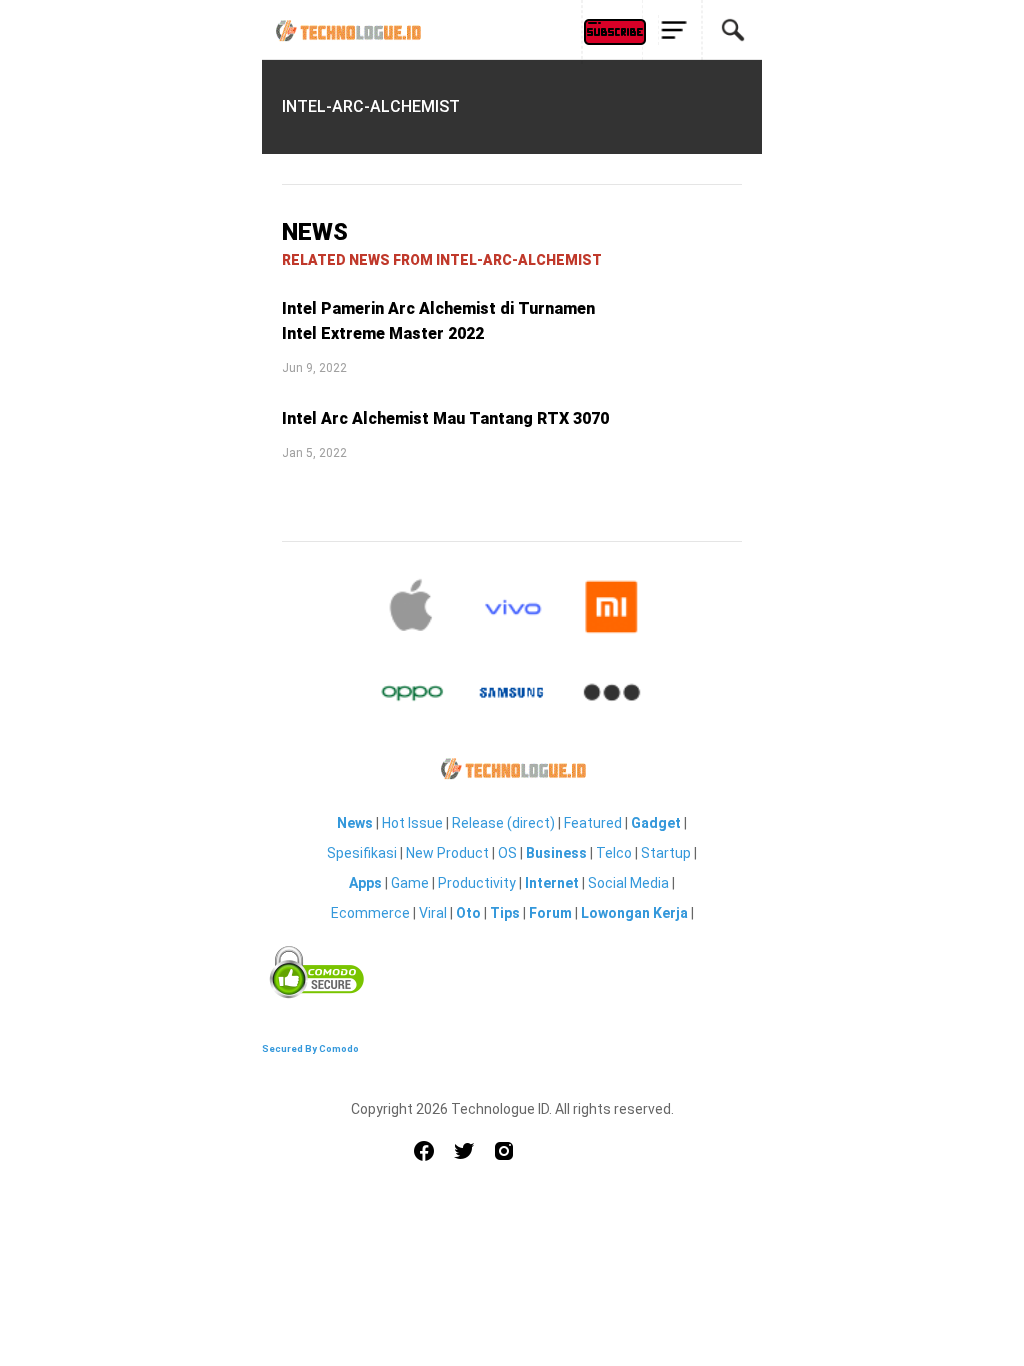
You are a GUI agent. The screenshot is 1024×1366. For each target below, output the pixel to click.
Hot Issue (412, 823)
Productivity (477, 883)
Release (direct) (503, 823)
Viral (433, 913)
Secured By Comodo (310, 1048)
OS (507, 853)
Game (410, 883)
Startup (666, 853)
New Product (447, 853)
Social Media (628, 883)
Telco (614, 853)
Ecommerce (370, 913)
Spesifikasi (362, 853)
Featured (593, 823)
